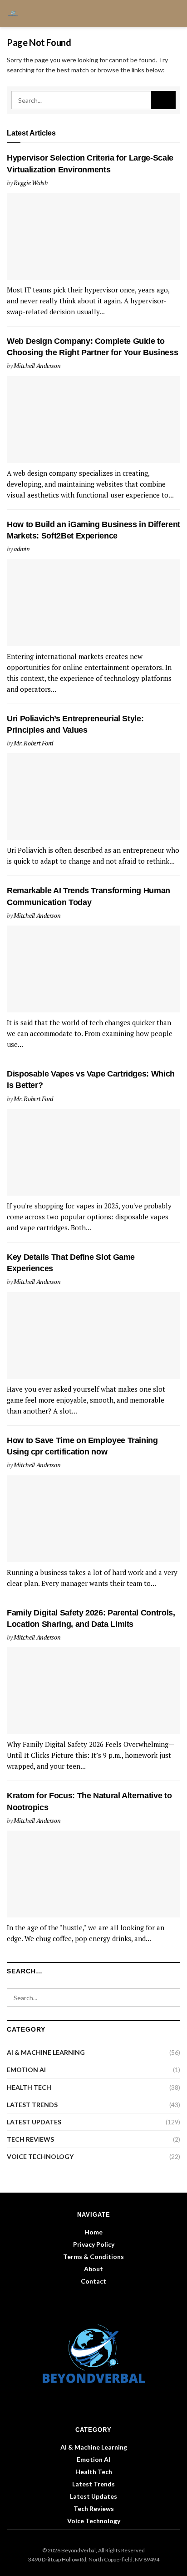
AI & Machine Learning (46, 2052)
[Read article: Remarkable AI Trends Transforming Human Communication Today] (93, 969)
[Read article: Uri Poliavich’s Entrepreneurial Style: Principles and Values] (93, 797)
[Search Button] (176, 14)
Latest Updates (34, 2122)
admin (22, 549)
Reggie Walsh (31, 183)
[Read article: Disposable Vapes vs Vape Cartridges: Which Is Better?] (93, 1152)
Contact (93, 2281)
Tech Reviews (30, 2139)
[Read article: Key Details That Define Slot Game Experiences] (93, 1336)
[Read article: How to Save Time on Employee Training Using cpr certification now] (93, 1519)
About (93, 2269)
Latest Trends (32, 2105)
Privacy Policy (94, 2244)
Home (93, 2232)
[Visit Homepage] (16, 14)
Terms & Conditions (93, 2257)
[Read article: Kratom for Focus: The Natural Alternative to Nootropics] (93, 1874)
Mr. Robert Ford (33, 743)
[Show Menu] (160, 14)
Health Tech (29, 2087)
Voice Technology (40, 2156)
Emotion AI (26, 2070)
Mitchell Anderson (37, 365)
